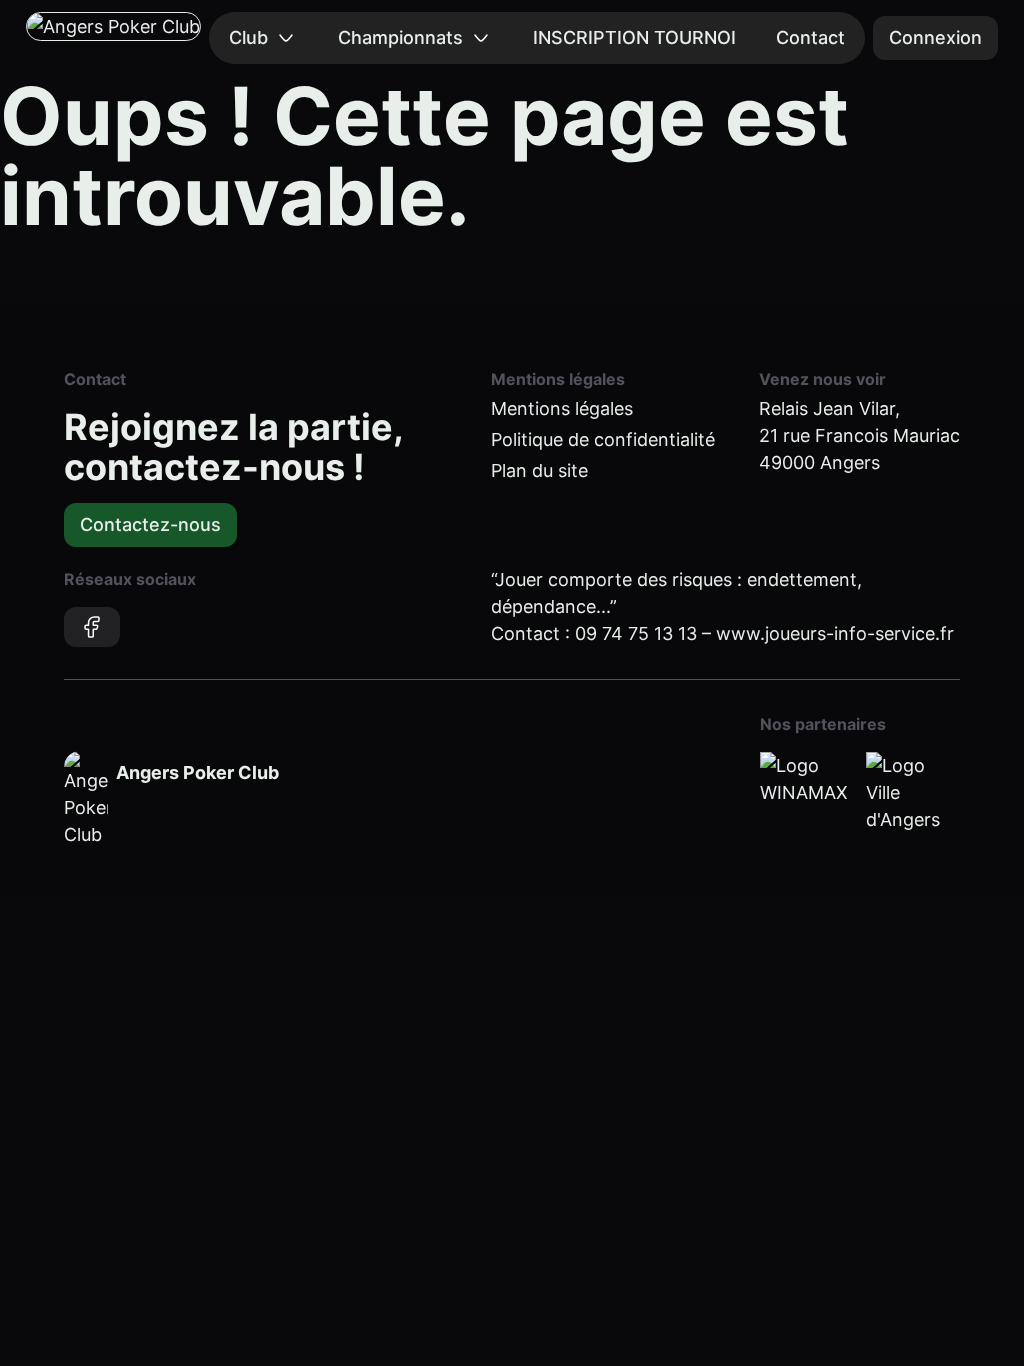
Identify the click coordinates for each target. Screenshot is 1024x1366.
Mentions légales (562, 408)
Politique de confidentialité (603, 439)
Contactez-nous (150, 524)
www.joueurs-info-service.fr (835, 633)
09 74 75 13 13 (636, 633)
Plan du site (539, 470)
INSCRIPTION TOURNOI (634, 37)
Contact (810, 37)
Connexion (935, 37)
